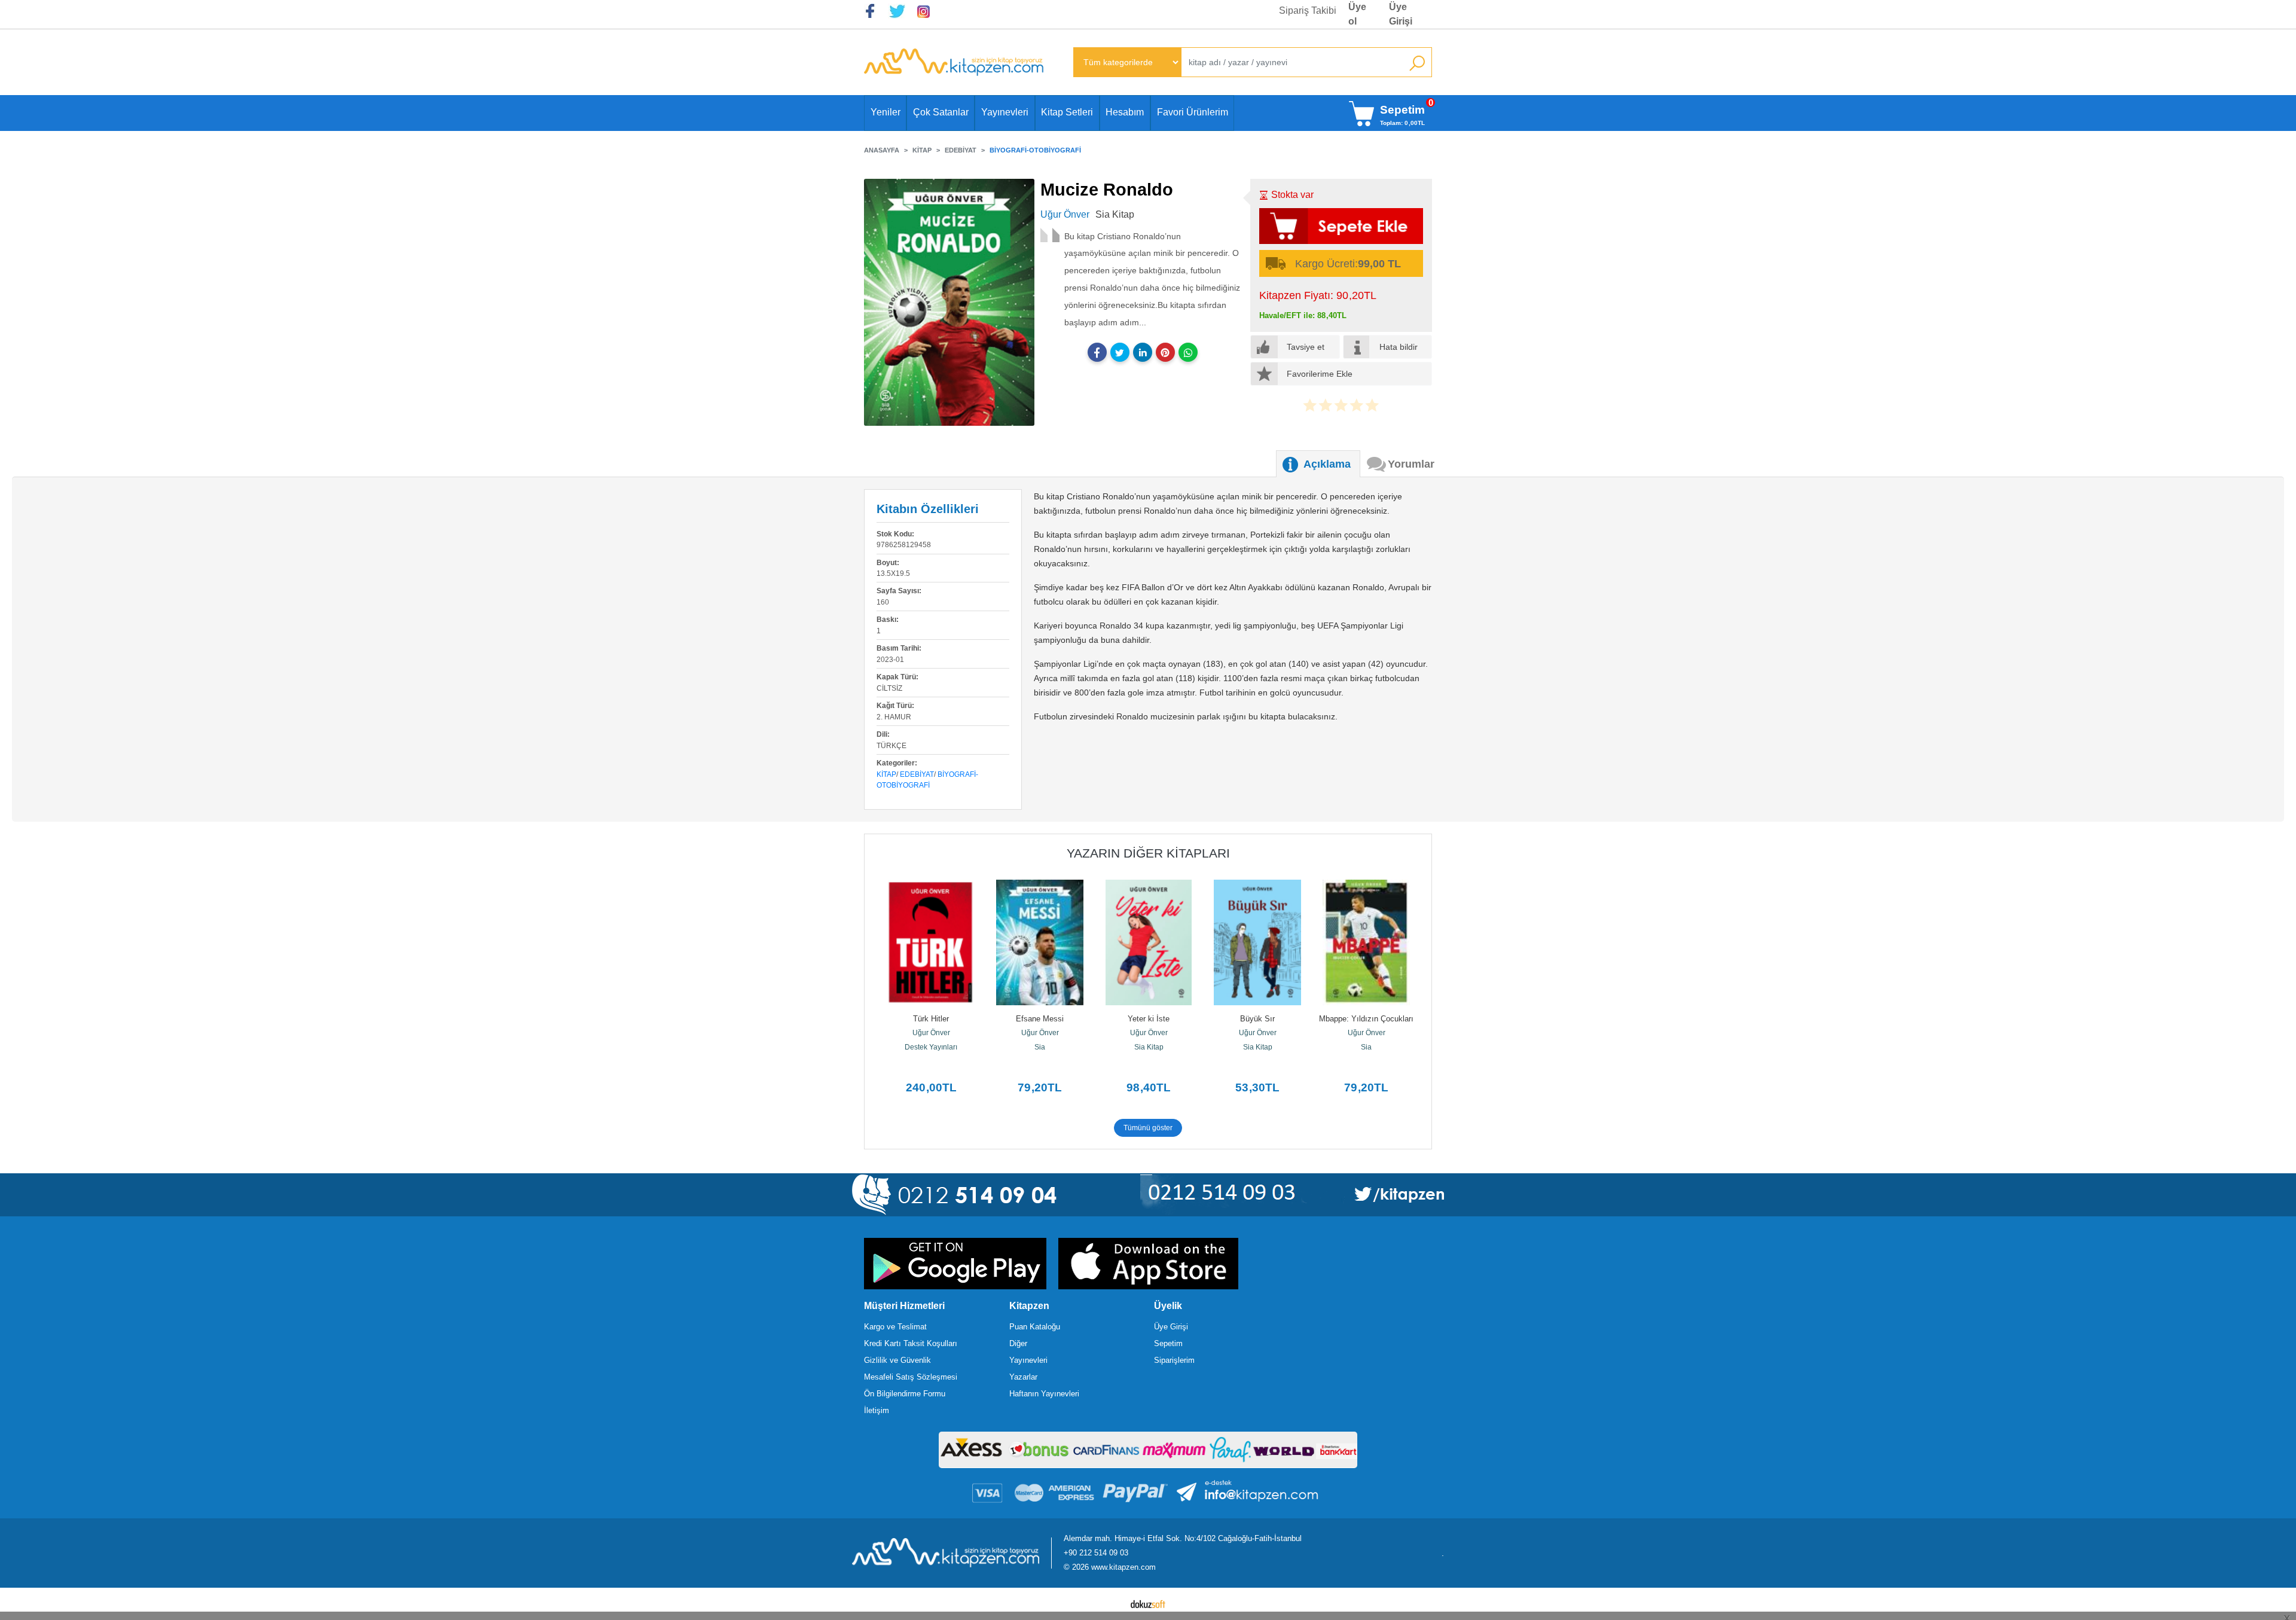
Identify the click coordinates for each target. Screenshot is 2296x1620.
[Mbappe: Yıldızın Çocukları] (1366, 942)
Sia (1040, 1047)
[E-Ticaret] (1148, 1604)
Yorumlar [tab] (1411, 464)
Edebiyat (917, 774)
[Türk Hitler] (931, 942)
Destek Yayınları (931, 1047)
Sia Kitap (1149, 1047)
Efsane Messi (1040, 1019)
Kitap (886, 774)
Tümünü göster (1148, 1128)
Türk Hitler (931, 1019)
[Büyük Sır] (1257, 942)
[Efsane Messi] (1040, 942)
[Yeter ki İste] (1149, 942)
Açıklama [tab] (1327, 464)
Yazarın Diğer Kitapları (1148, 853)
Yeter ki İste (1149, 1019)
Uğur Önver (931, 1033)
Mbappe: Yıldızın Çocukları (1366, 1019)
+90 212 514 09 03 (1096, 1553)
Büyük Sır (1257, 1019)
